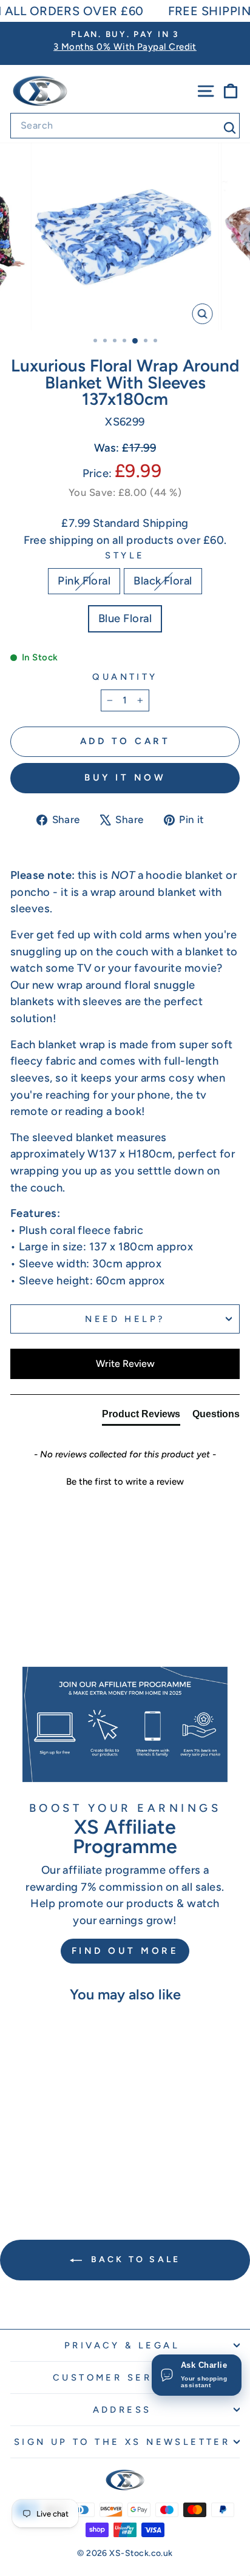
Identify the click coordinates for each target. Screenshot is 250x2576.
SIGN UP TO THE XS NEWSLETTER (122, 2442)
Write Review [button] (125, 1364)
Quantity (125, 677)
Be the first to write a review (125, 1482)
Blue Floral (125, 619)
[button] (125, 1480)
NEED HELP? (125, 1319)
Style (125, 555)
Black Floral (163, 581)
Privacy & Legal (122, 2345)
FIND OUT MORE (125, 1951)
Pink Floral (84, 581)
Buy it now (125, 778)
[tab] (141, 1417)
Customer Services (122, 2378)
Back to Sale (134, 2259)
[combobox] (125, 126)
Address (122, 2410)
